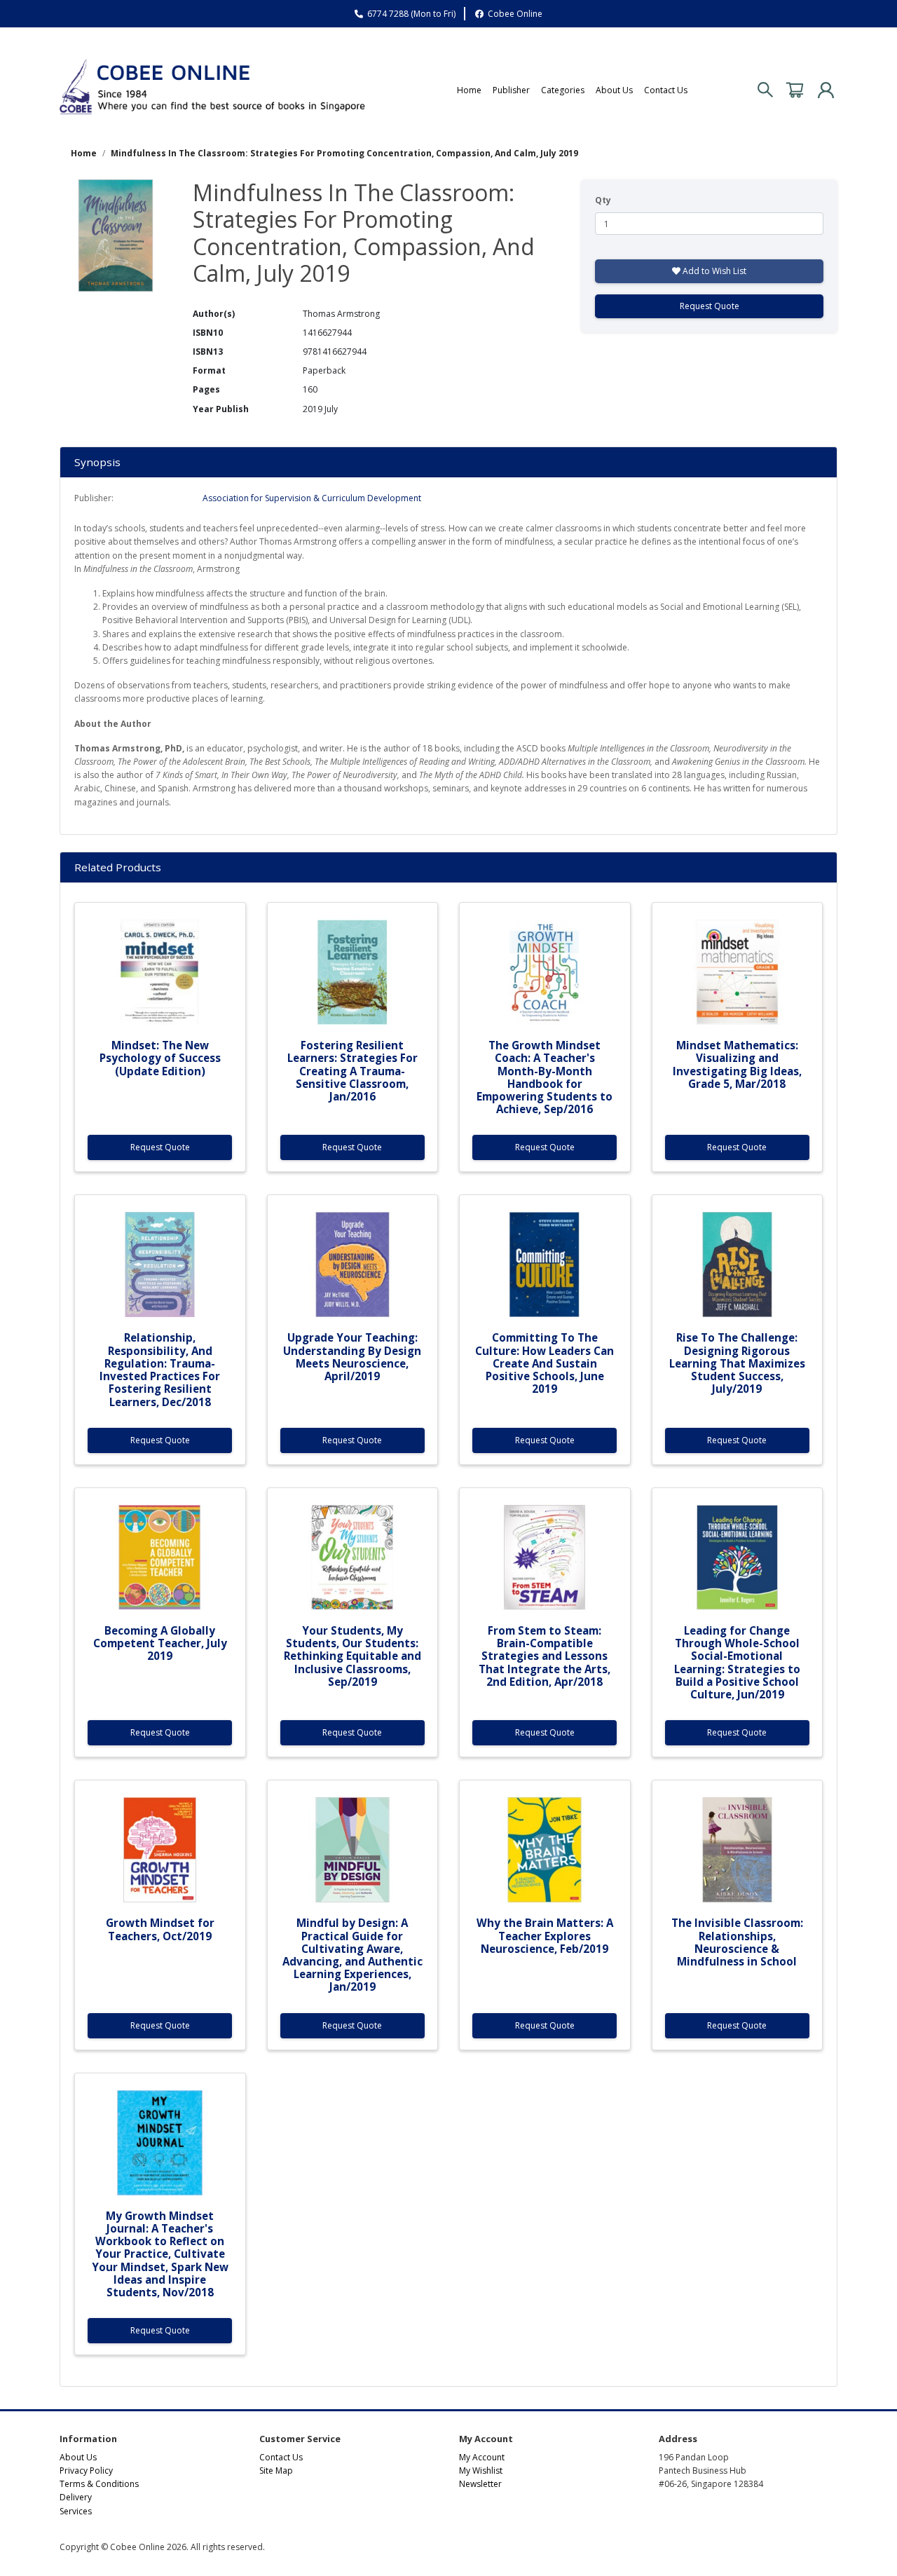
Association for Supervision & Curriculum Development (312, 498)
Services (76, 2511)
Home (469, 90)
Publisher (511, 90)
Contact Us (666, 90)
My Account (482, 2457)
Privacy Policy (86, 2471)
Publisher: (94, 498)
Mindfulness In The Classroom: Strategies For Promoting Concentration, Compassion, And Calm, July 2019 (344, 153)
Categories (563, 90)
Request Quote (710, 306)
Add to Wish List (713, 271)
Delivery (76, 2497)
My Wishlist (481, 2471)
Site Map (276, 2471)
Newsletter (480, 2484)
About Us (614, 90)
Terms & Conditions (99, 2484)
